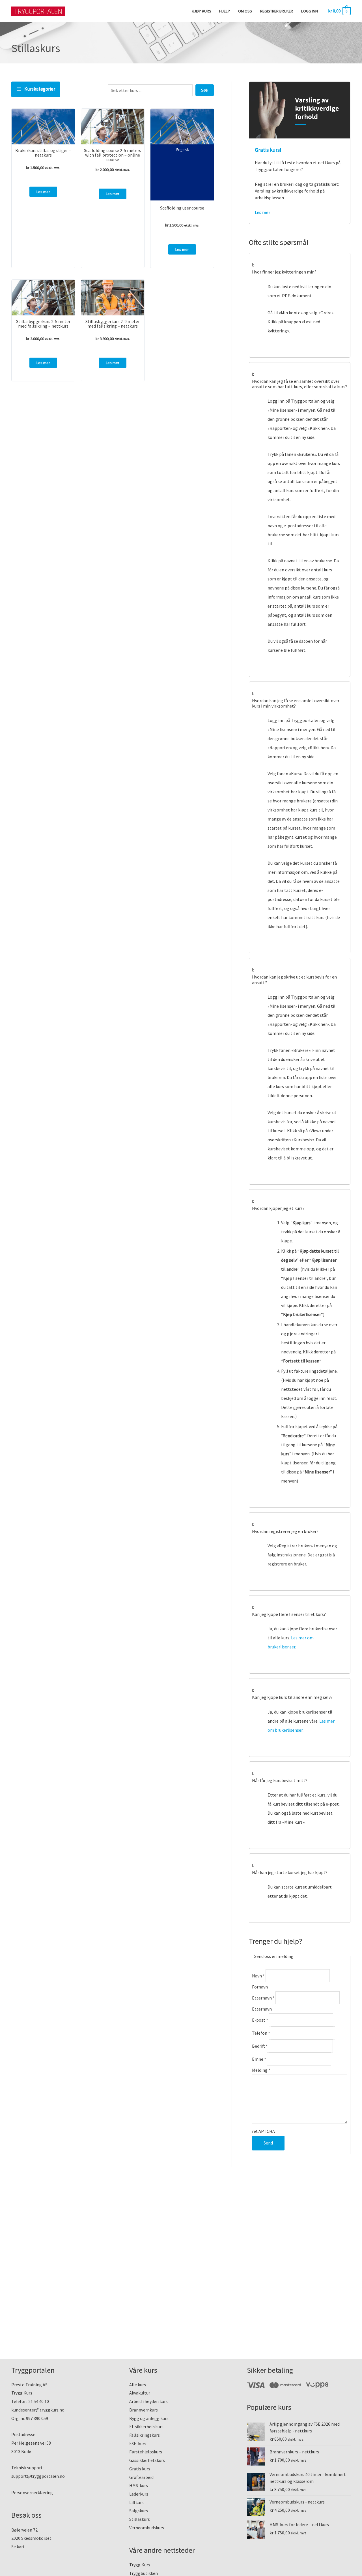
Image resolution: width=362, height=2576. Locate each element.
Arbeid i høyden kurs (148, 2401)
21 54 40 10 (39, 2401)
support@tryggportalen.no (38, 2476)
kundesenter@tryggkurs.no (38, 2410)
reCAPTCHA (263, 2131)
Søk (205, 90)
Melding (261, 2070)
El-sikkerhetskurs (146, 2427)
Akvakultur (140, 2393)
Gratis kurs (140, 2469)
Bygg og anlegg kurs (149, 2418)
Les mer (43, 192)
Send (268, 2143)
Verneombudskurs (147, 2528)
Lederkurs (139, 2494)
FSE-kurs (138, 2443)
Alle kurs (138, 2385)
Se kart (18, 2547)
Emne (259, 2059)
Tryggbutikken (144, 2573)
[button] (300, 267)
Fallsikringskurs (145, 2435)
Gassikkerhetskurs (147, 2460)
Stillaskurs (140, 2519)
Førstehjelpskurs (146, 2452)
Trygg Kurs (140, 2565)
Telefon (261, 2033)
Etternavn (263, 1998)
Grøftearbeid (141, 2477)
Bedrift (260, 2046)
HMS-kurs (139, 2485)
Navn (258, 1976)
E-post (260, 2020)
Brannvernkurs (144, 2410)
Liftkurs (136, 2502)
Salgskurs (139, 2511)
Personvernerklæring (32, 2492)
